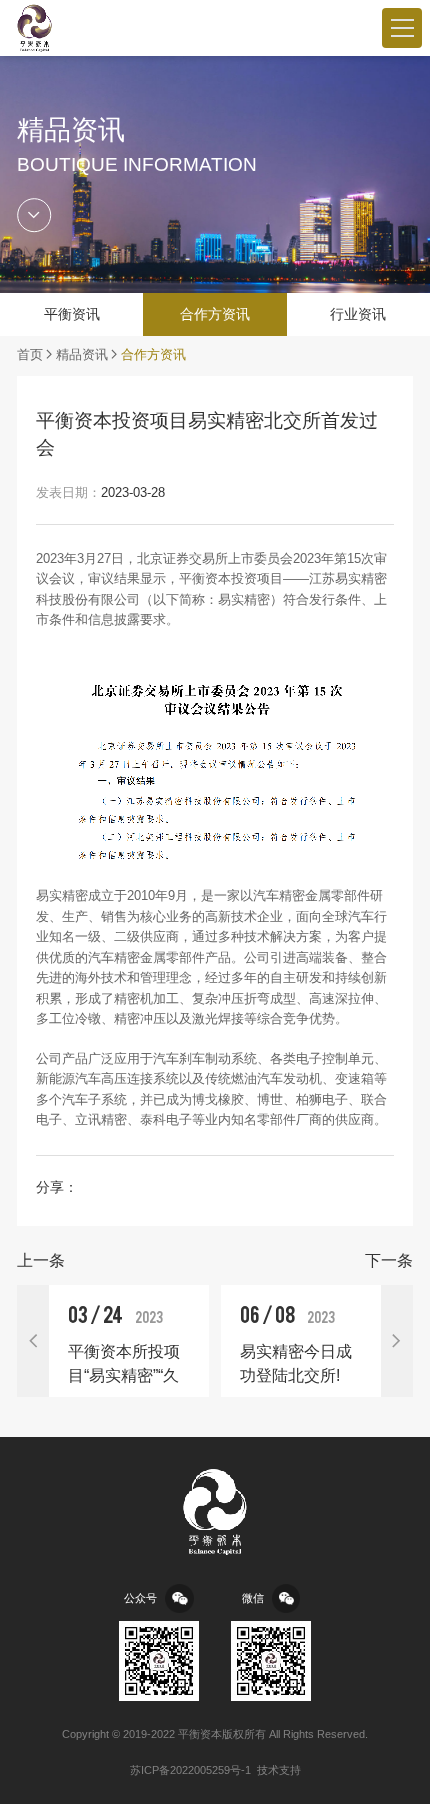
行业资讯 (358, 314)
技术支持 (279, 1770)
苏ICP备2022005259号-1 (190, 1770)
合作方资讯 (215, 314)
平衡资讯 (72, 314)
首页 (30, 355)
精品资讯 (82, 355)
